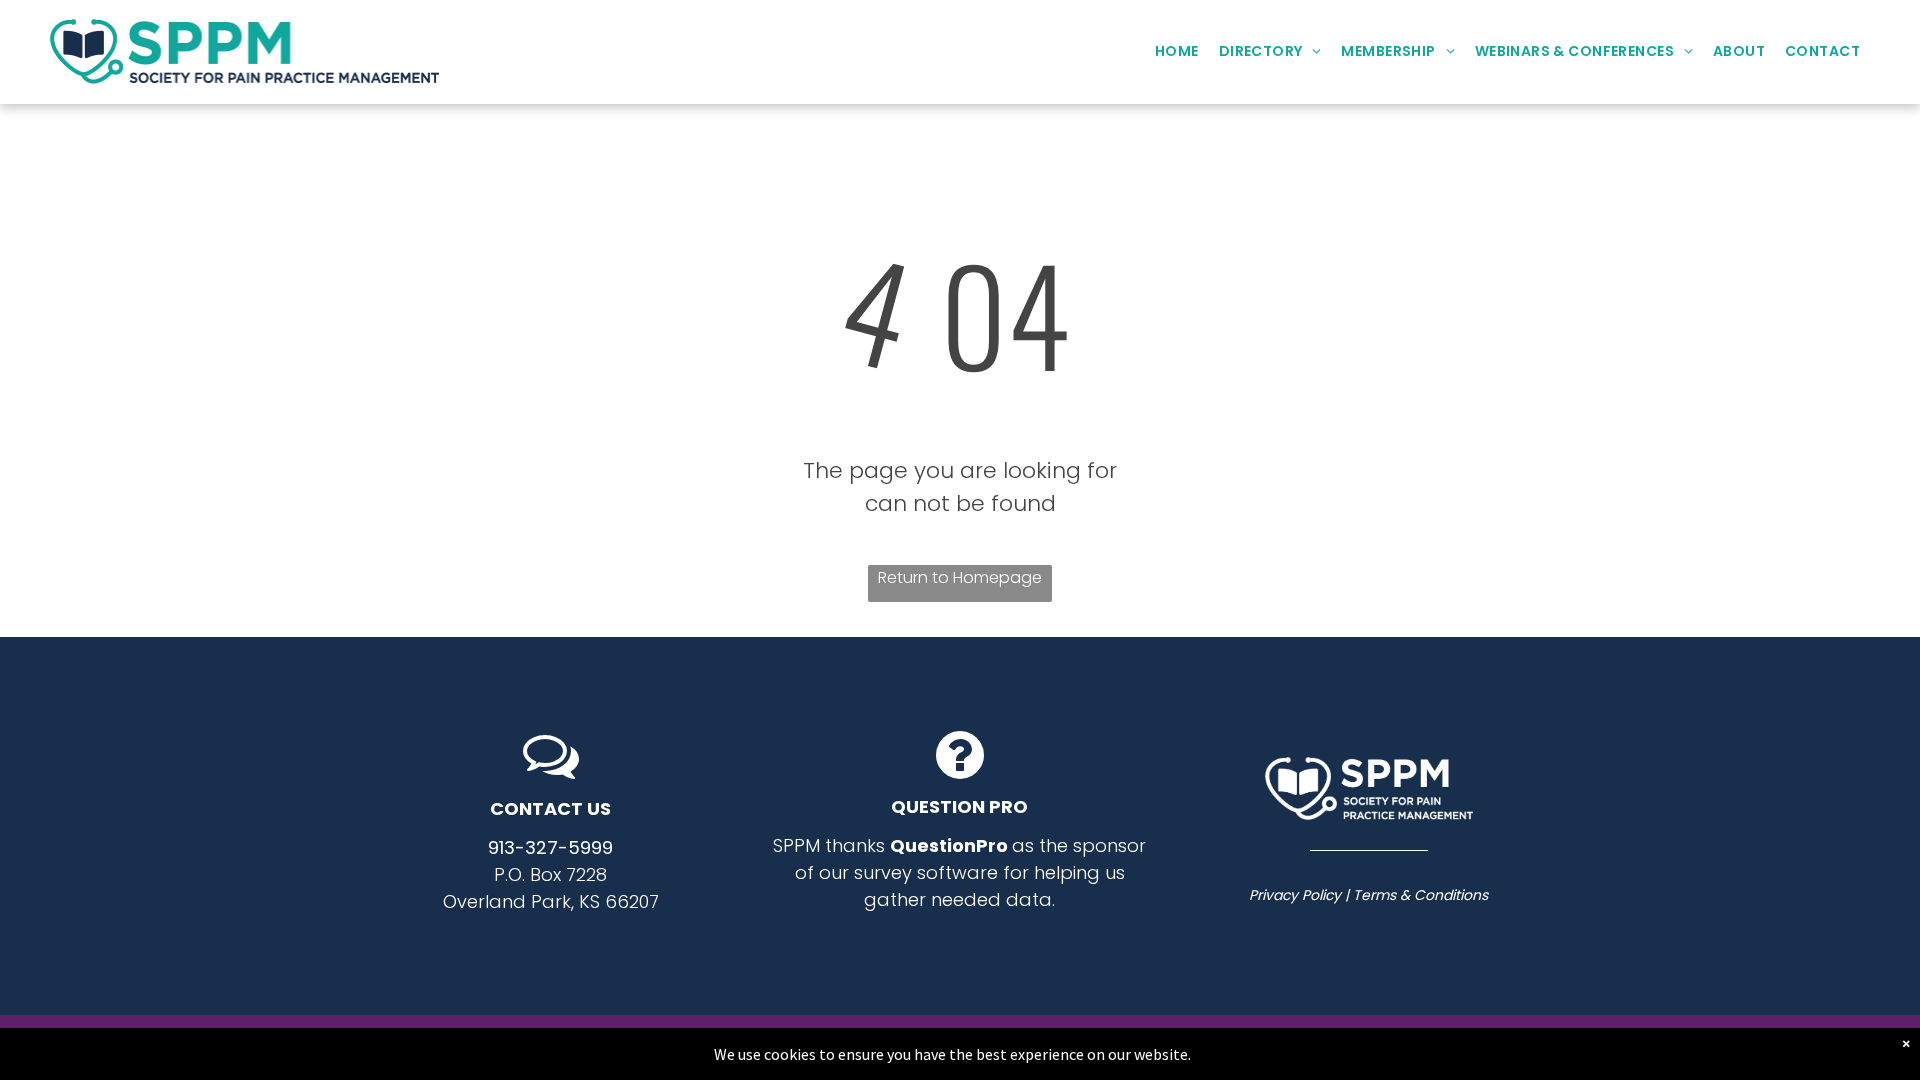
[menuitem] (1177, 51)
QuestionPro (949, 845)
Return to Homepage (960, 577)
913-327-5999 (550, 847)
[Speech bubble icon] (551, 776)
